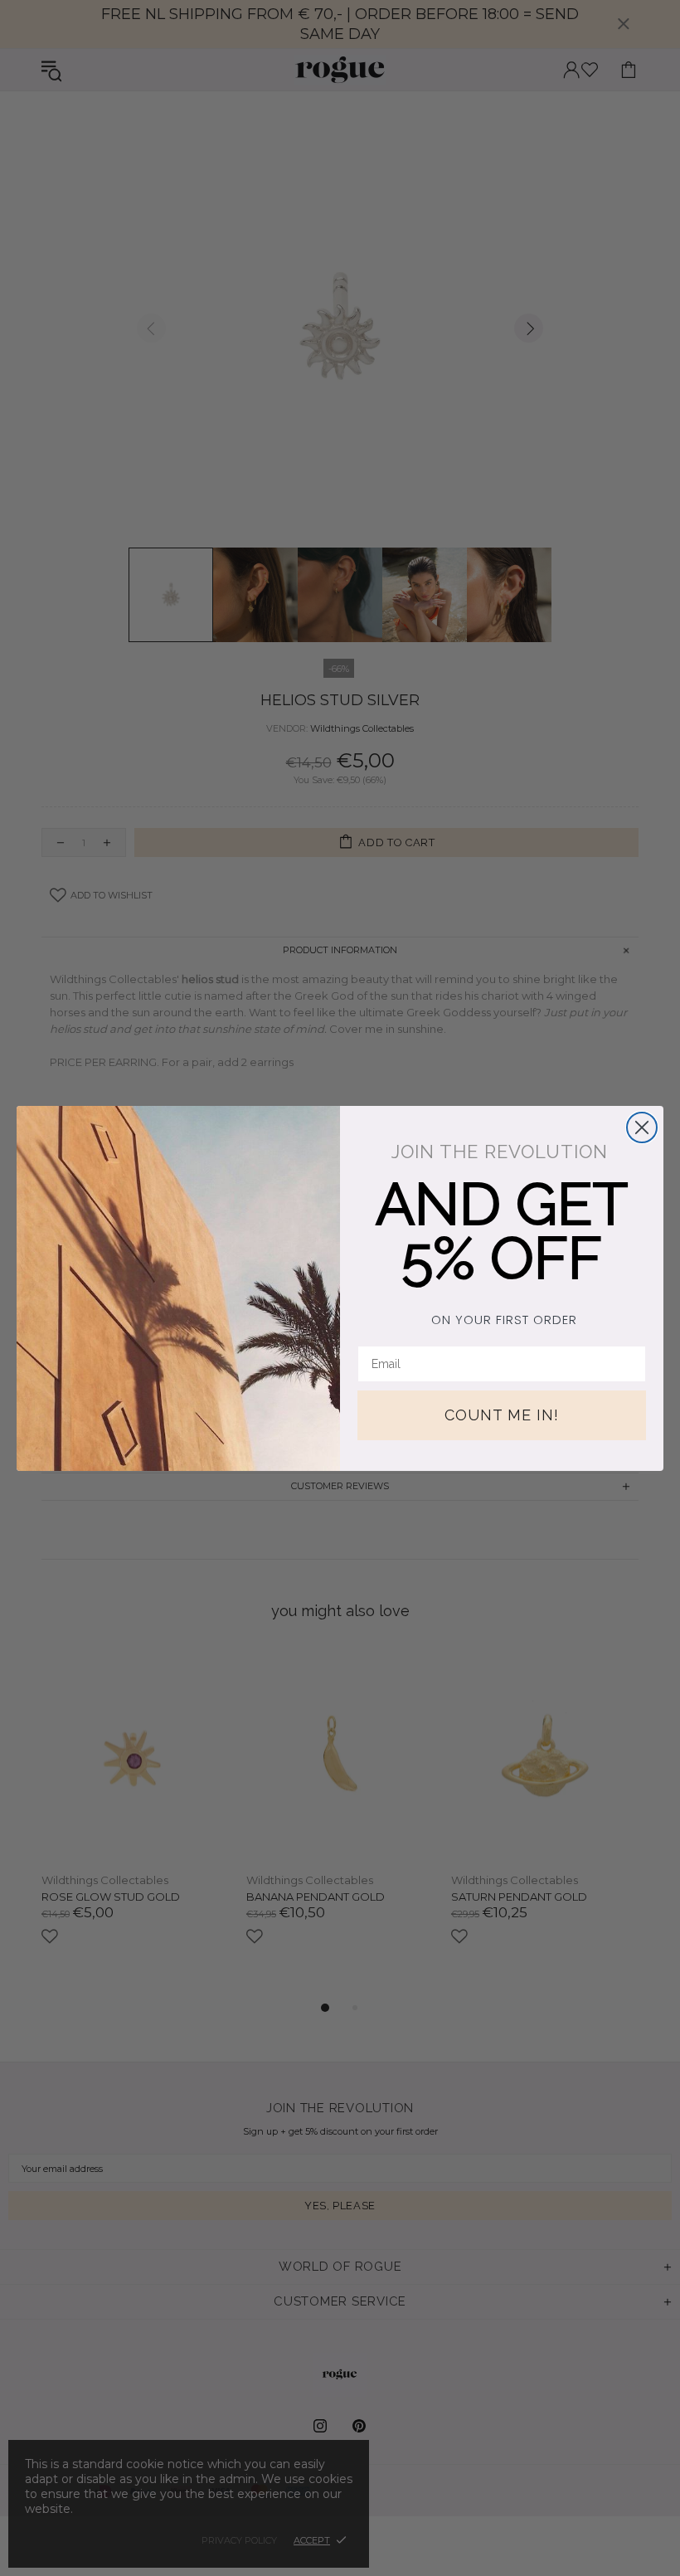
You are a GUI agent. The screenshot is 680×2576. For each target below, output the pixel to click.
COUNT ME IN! (502, 1415)
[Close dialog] (642, 1127)
